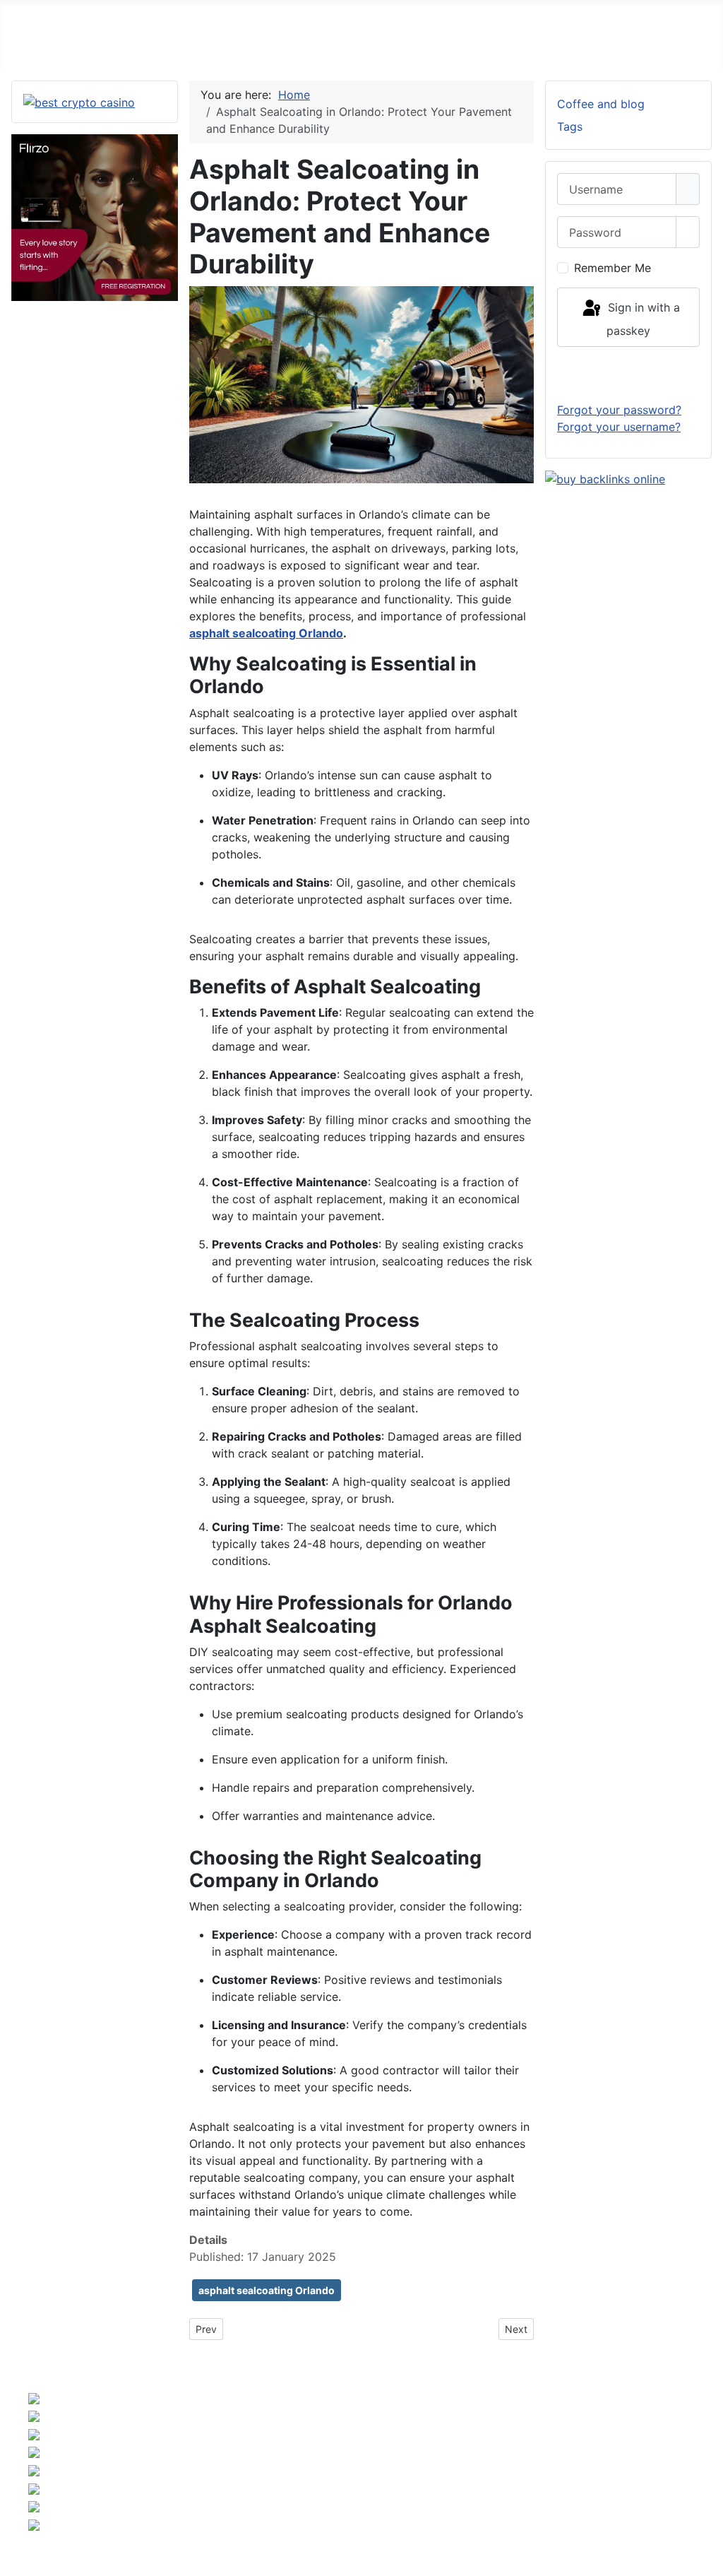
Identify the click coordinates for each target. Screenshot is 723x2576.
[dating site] (95, 216)
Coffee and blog (601, 104)
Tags (570, 126)
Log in (629, 374)
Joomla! (201, 2478)
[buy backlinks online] (605, 478)
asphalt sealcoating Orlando (266, 633)
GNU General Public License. (496, 2478)
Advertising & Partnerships (646, 2450)
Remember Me (613, 268)
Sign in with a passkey (642, 319)
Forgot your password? (619, 410)
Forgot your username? (619, 427)
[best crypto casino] (79, 101)
